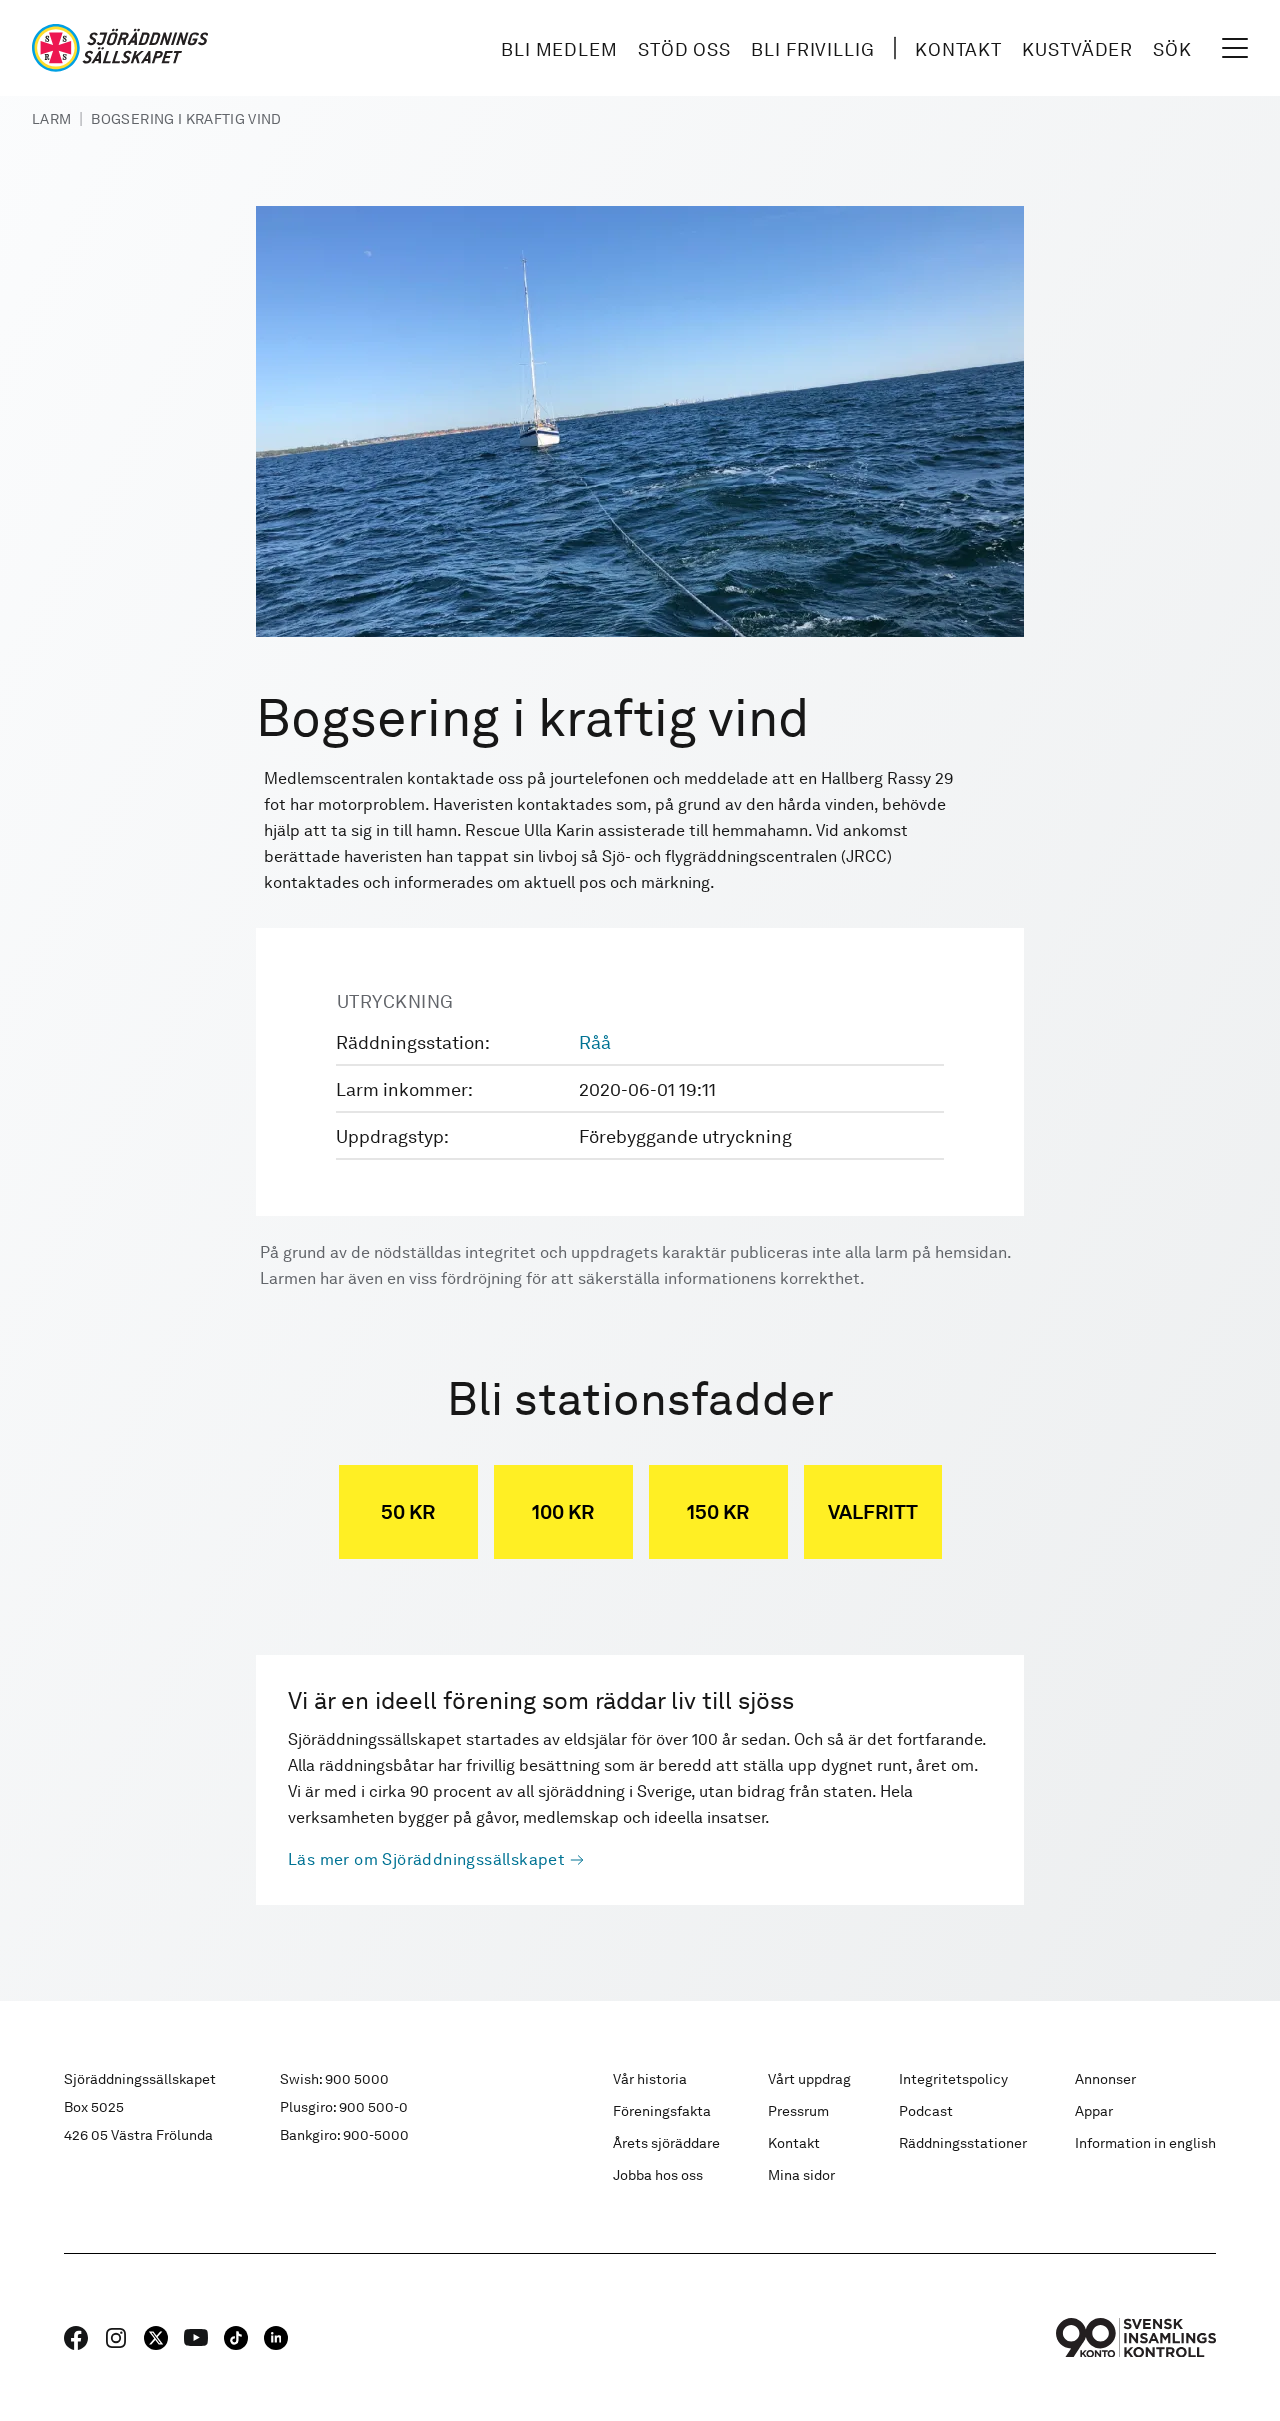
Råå (595, 1042)
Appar (1094, 2111)
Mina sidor (801, 2175)
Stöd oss (684, 49)
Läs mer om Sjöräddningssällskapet (426, 1859)
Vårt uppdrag (809, 2079)
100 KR (563, 1512)
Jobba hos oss (658, 2175)
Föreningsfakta (662, 2111)
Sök (1172, 49)
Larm (51, 119)
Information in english (1145, 2143)
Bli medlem (559, 49)
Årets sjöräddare (666, 2143)
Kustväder (1077, 49)
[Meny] (1235, 48)
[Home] (120, 48)
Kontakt (958, 49)
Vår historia (650, 2079)
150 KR (718, 1512)
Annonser (1105, 2079)
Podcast (926, 2111)
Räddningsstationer (963, 2143)
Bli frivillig (813, 49)
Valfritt (873, 1512)
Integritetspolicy (953, 2079)
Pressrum (798, 2111)
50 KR (408, 1512)
